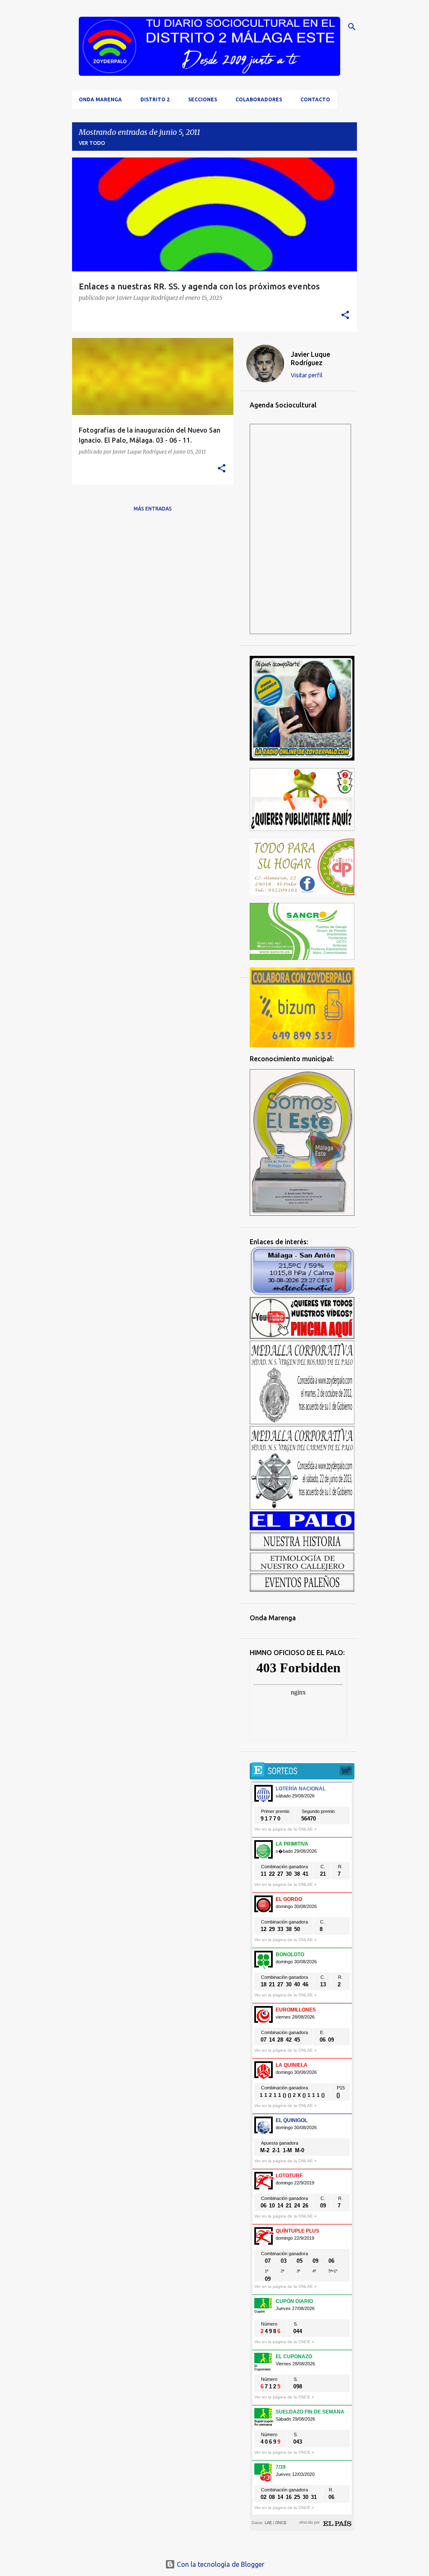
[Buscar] (352, 27)
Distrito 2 (155, 99)
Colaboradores (259, 99)
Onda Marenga (100, 99)
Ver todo (92, 143)
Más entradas (153, 509)
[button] (345, 316)
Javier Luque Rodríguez (310, 358)
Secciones (203, 99)
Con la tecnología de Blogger (220, 2564)
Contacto (315, 99)
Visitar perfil (307, 375)
